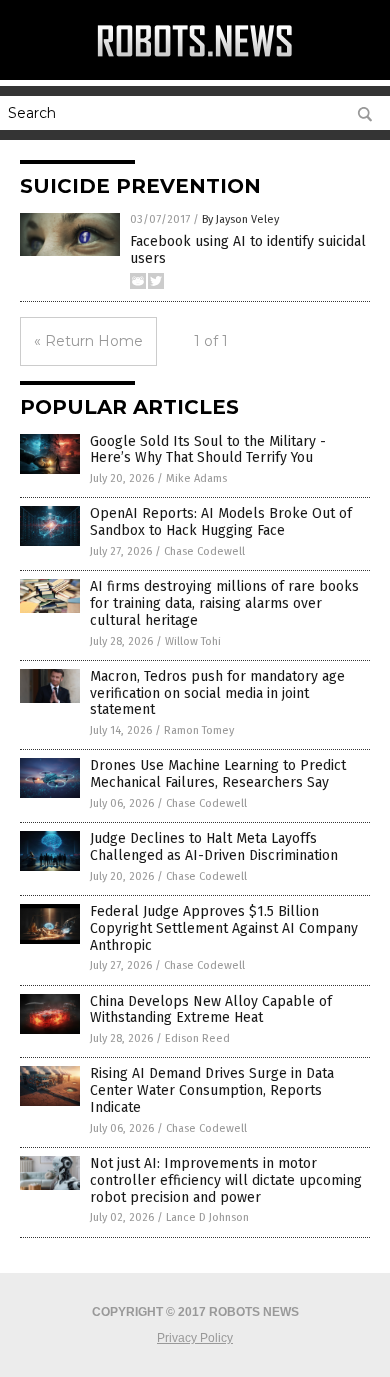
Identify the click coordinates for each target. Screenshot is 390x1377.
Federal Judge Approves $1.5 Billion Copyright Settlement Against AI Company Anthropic (224, 928)
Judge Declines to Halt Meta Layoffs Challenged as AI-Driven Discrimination (214, 847)
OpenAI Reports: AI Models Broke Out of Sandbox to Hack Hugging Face (221, 522)
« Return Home (88, 341)
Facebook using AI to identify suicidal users (248, 250)
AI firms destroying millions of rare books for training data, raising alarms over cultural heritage (224, 603)
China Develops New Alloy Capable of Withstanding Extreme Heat (211, 1010)
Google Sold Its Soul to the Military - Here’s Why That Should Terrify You (208, 450)
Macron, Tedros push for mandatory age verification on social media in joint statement (217, 693)
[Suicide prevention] (195, 59)
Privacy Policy (195, 1338)
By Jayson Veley (240, 219)
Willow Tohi (193, 641)
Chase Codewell (204, 551)
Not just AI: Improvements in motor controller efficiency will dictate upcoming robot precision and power (226, 1180)
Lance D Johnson (207, 1217)
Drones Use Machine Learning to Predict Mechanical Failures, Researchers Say (218, 774)
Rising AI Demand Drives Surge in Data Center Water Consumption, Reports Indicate (212, 1090)
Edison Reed (197, 1038)
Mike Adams (196, 478)
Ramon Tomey (199, 730)
